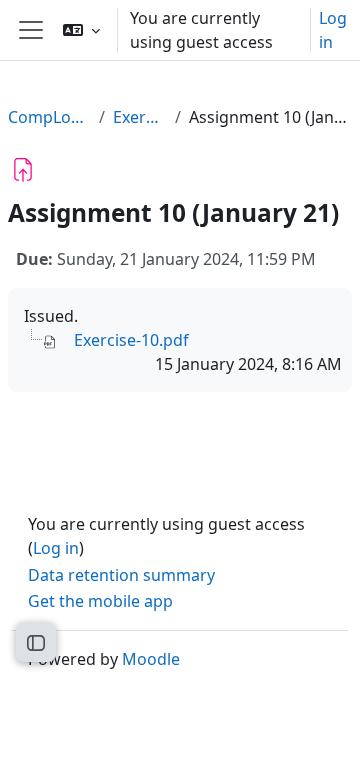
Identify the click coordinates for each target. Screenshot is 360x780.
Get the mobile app (100, 601)
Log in (333, 30)
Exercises (140, 117)
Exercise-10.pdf (131, 340)
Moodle (151, 659)
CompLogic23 (49, 117)
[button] (81, 30)
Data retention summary (121, 575)
